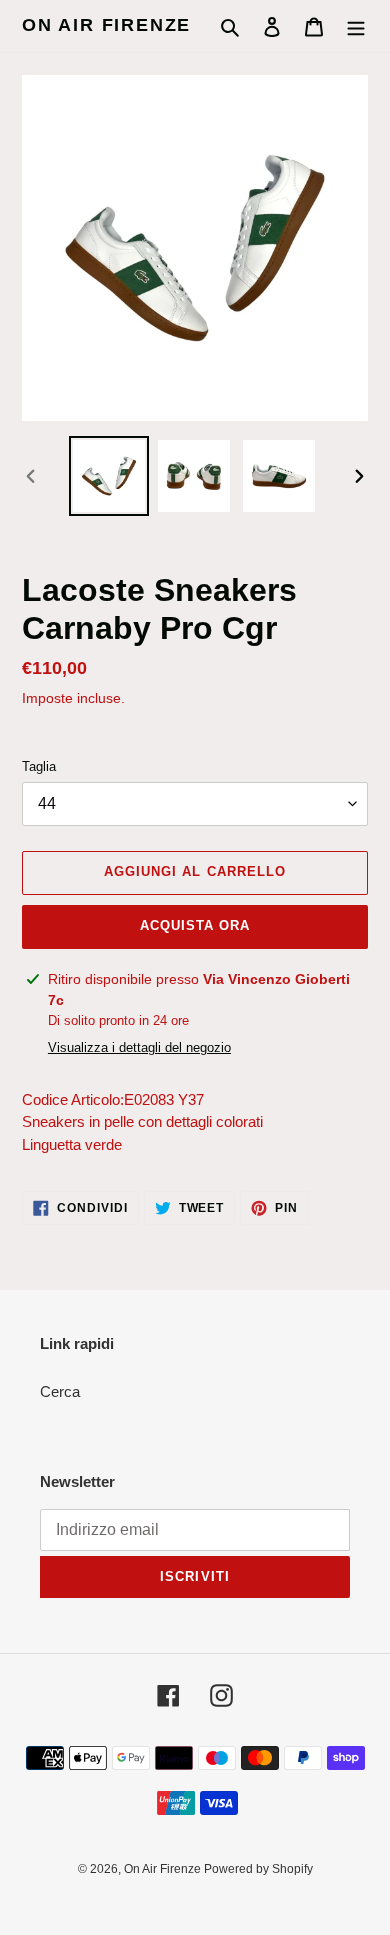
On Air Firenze (106, 25)
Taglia (39, 766)
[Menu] (356, 26)
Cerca (60, 1391)
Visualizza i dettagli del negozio (139, 1047)
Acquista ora (195, 925)
